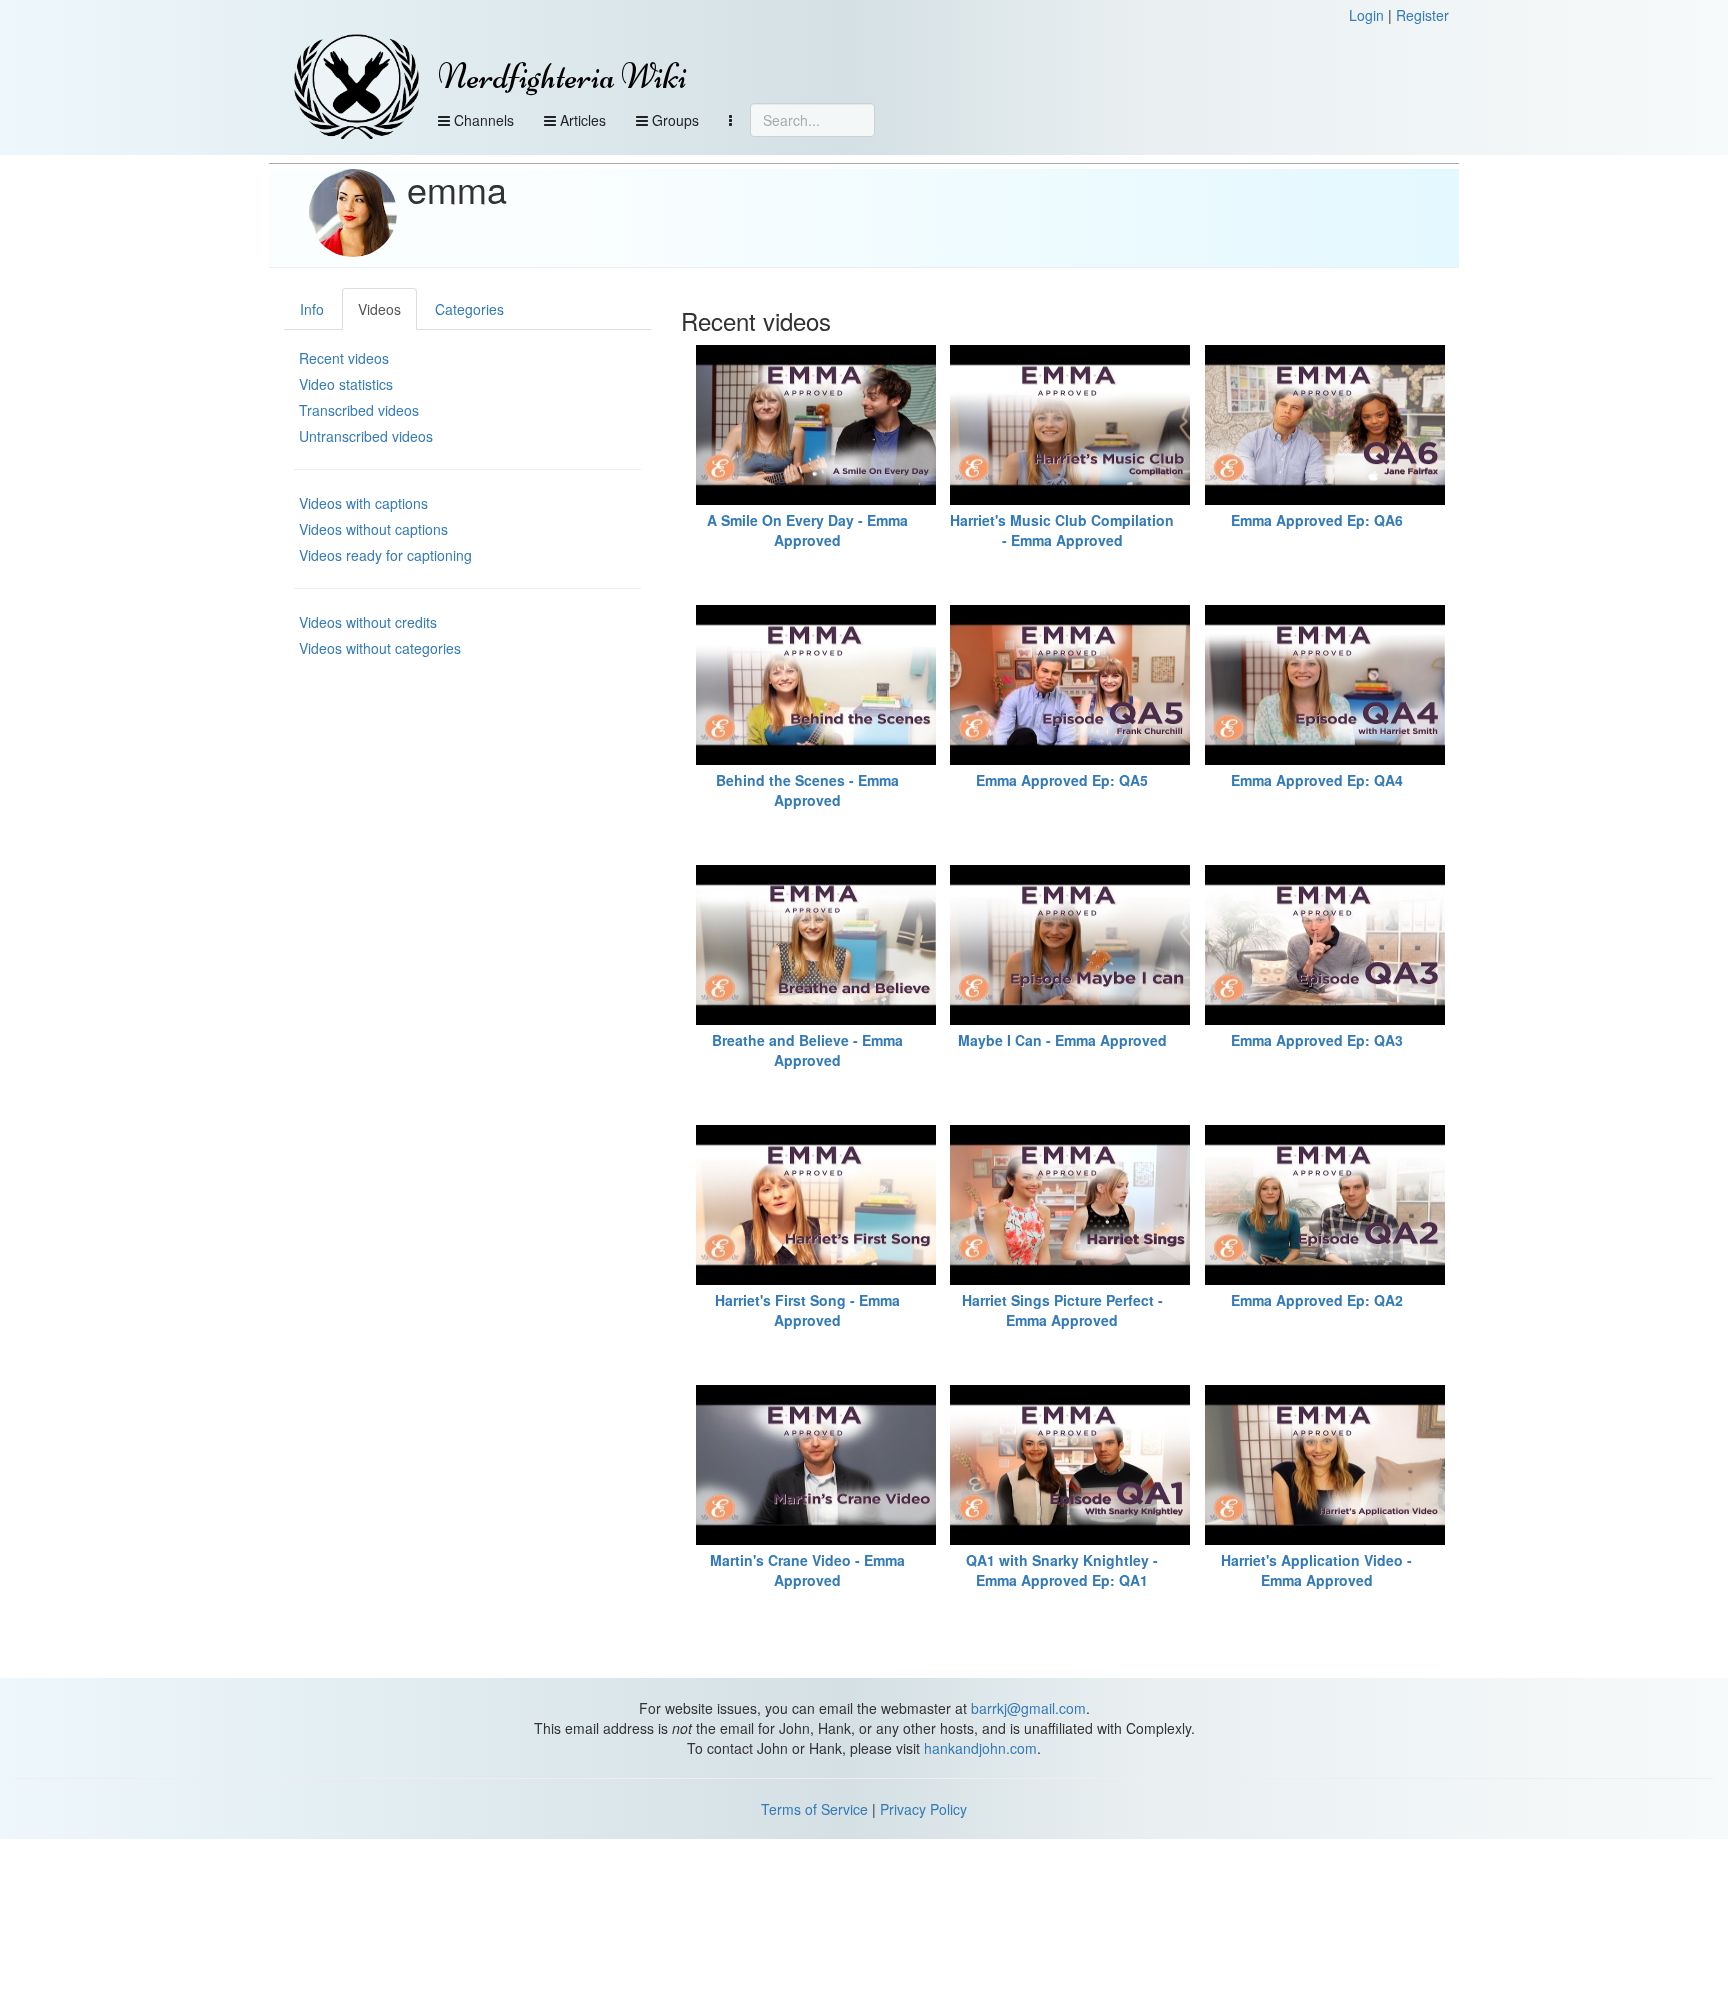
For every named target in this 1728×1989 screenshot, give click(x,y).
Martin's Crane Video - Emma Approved (807, 1570)
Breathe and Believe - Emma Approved (807, 1050)
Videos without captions (373, 529)
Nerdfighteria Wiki (562, 76)
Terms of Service (814, 1809)
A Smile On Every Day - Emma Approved (807, 530)
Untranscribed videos (366, 436)
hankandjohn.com (980, 1748)
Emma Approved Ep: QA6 (1317, 520)
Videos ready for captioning (385, 555)
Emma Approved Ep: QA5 (1062, 780)
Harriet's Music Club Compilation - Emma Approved (1062, 530)
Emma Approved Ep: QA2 (1317, 1300)
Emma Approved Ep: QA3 (1317, 1040)
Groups (673, 120)
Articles (581, 120)
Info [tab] (312, 309)
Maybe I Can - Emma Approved (1062, 1040)
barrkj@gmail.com (1028, 1708)
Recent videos (344, 358)
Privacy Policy (923, 1809)
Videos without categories (380, 648)
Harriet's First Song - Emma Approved (807, 1310)
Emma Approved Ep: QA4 (1317, 780)
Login (1366, 15)
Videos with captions (363, 503)
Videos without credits (368, 622)
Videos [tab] (379, 309)
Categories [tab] (469, 309)
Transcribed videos (359, 410)
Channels (482, 120)
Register (1422, 15)
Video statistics (346, 384)
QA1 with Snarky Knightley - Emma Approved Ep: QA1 (1062, 1570)
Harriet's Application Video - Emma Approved (1316, 1570)
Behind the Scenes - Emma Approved (807, 790)
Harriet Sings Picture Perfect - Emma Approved (1062, 1310)
